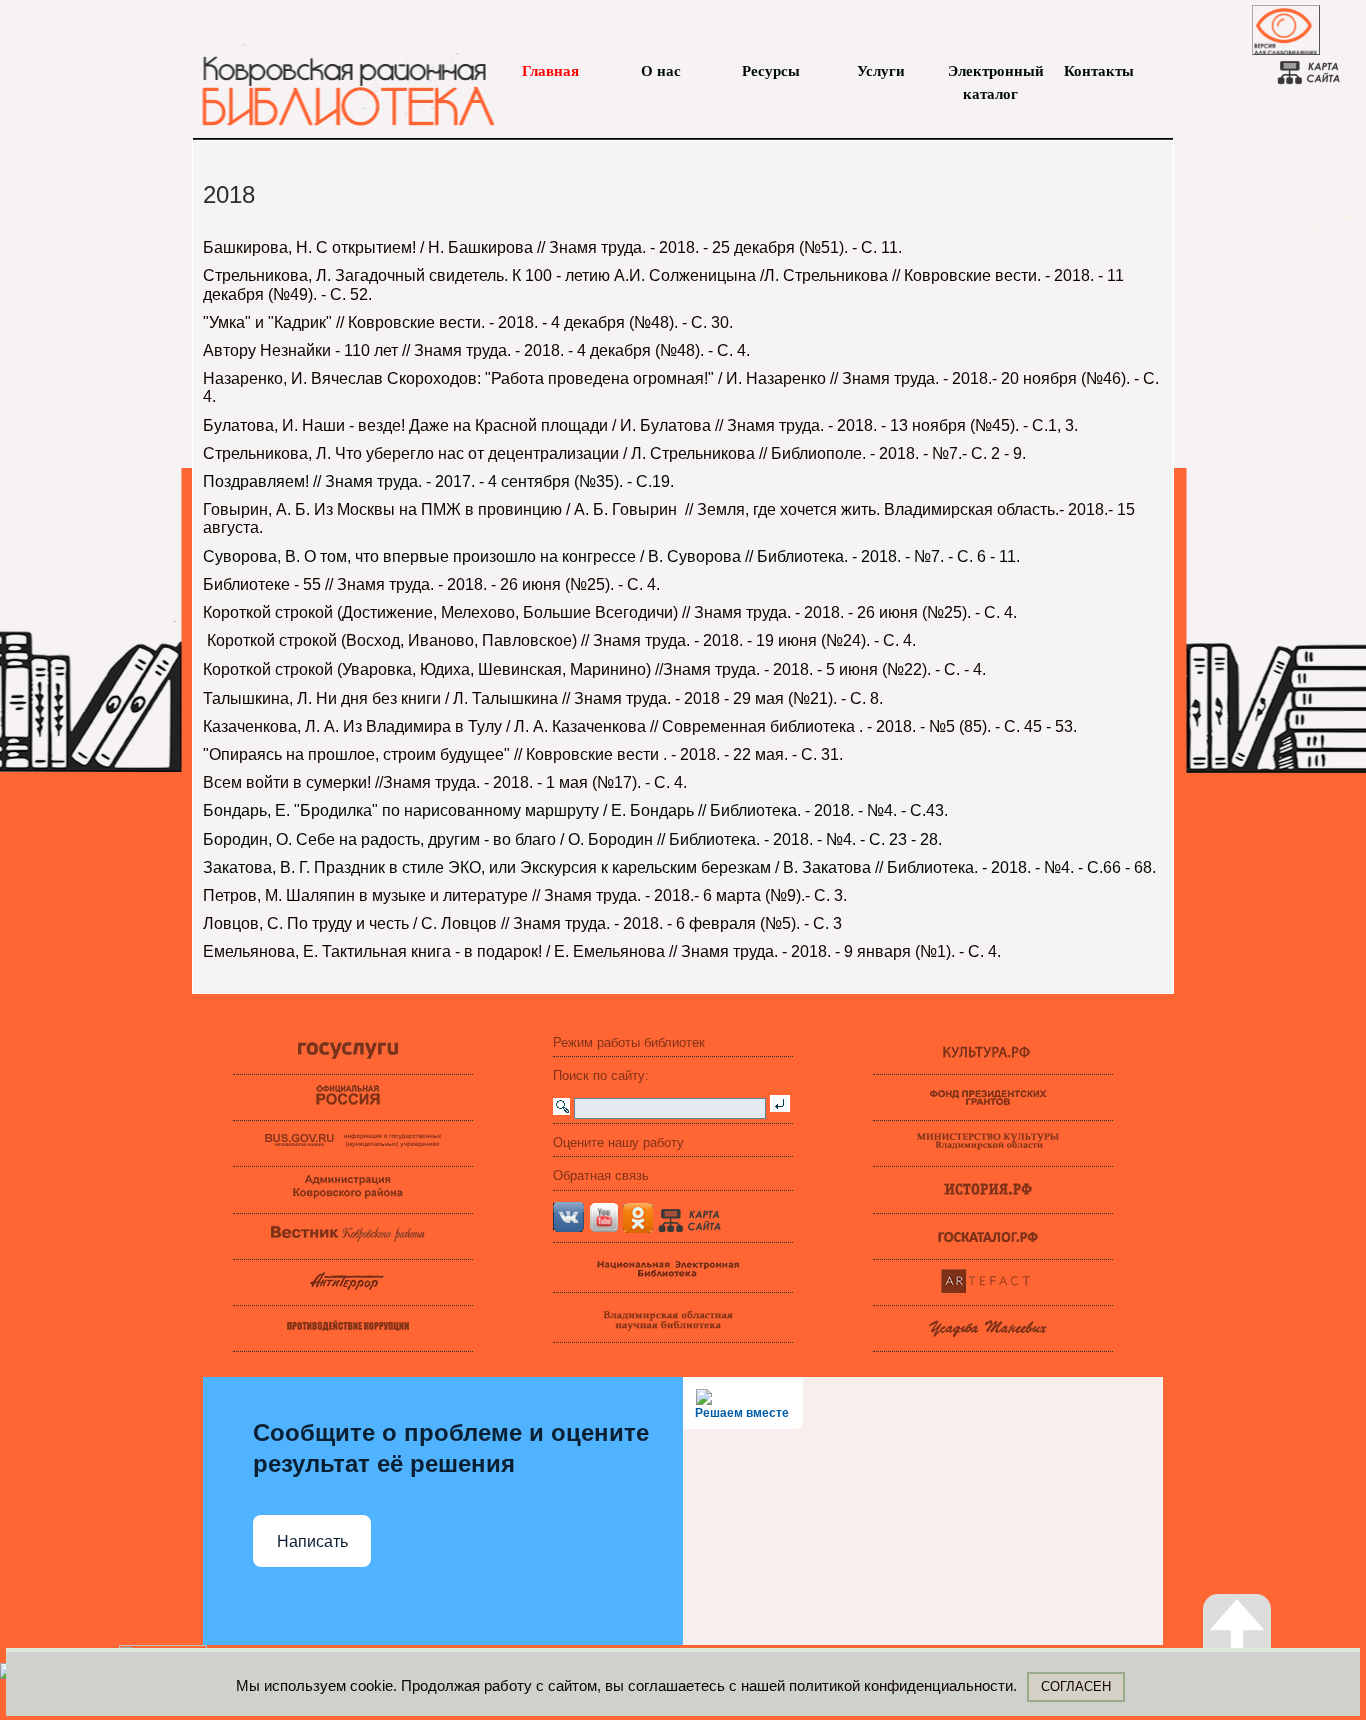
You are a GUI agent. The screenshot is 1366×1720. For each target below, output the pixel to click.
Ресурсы (771, 71)
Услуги (881, 71)
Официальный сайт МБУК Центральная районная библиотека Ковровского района (338, 80)
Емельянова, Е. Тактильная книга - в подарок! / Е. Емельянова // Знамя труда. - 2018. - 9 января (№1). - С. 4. (602, 951)
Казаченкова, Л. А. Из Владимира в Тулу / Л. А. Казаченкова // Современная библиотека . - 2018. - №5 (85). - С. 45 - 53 (638, 726)
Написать (312, 1541)
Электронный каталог (990, 73)
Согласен (1076, 1686)
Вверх (1257, 1674)
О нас (661, 71)
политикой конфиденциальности (901, 1685)
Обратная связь (601, 1175)
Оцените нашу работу (618, 1142)
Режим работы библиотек (629, 1042)
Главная (550, 71)
